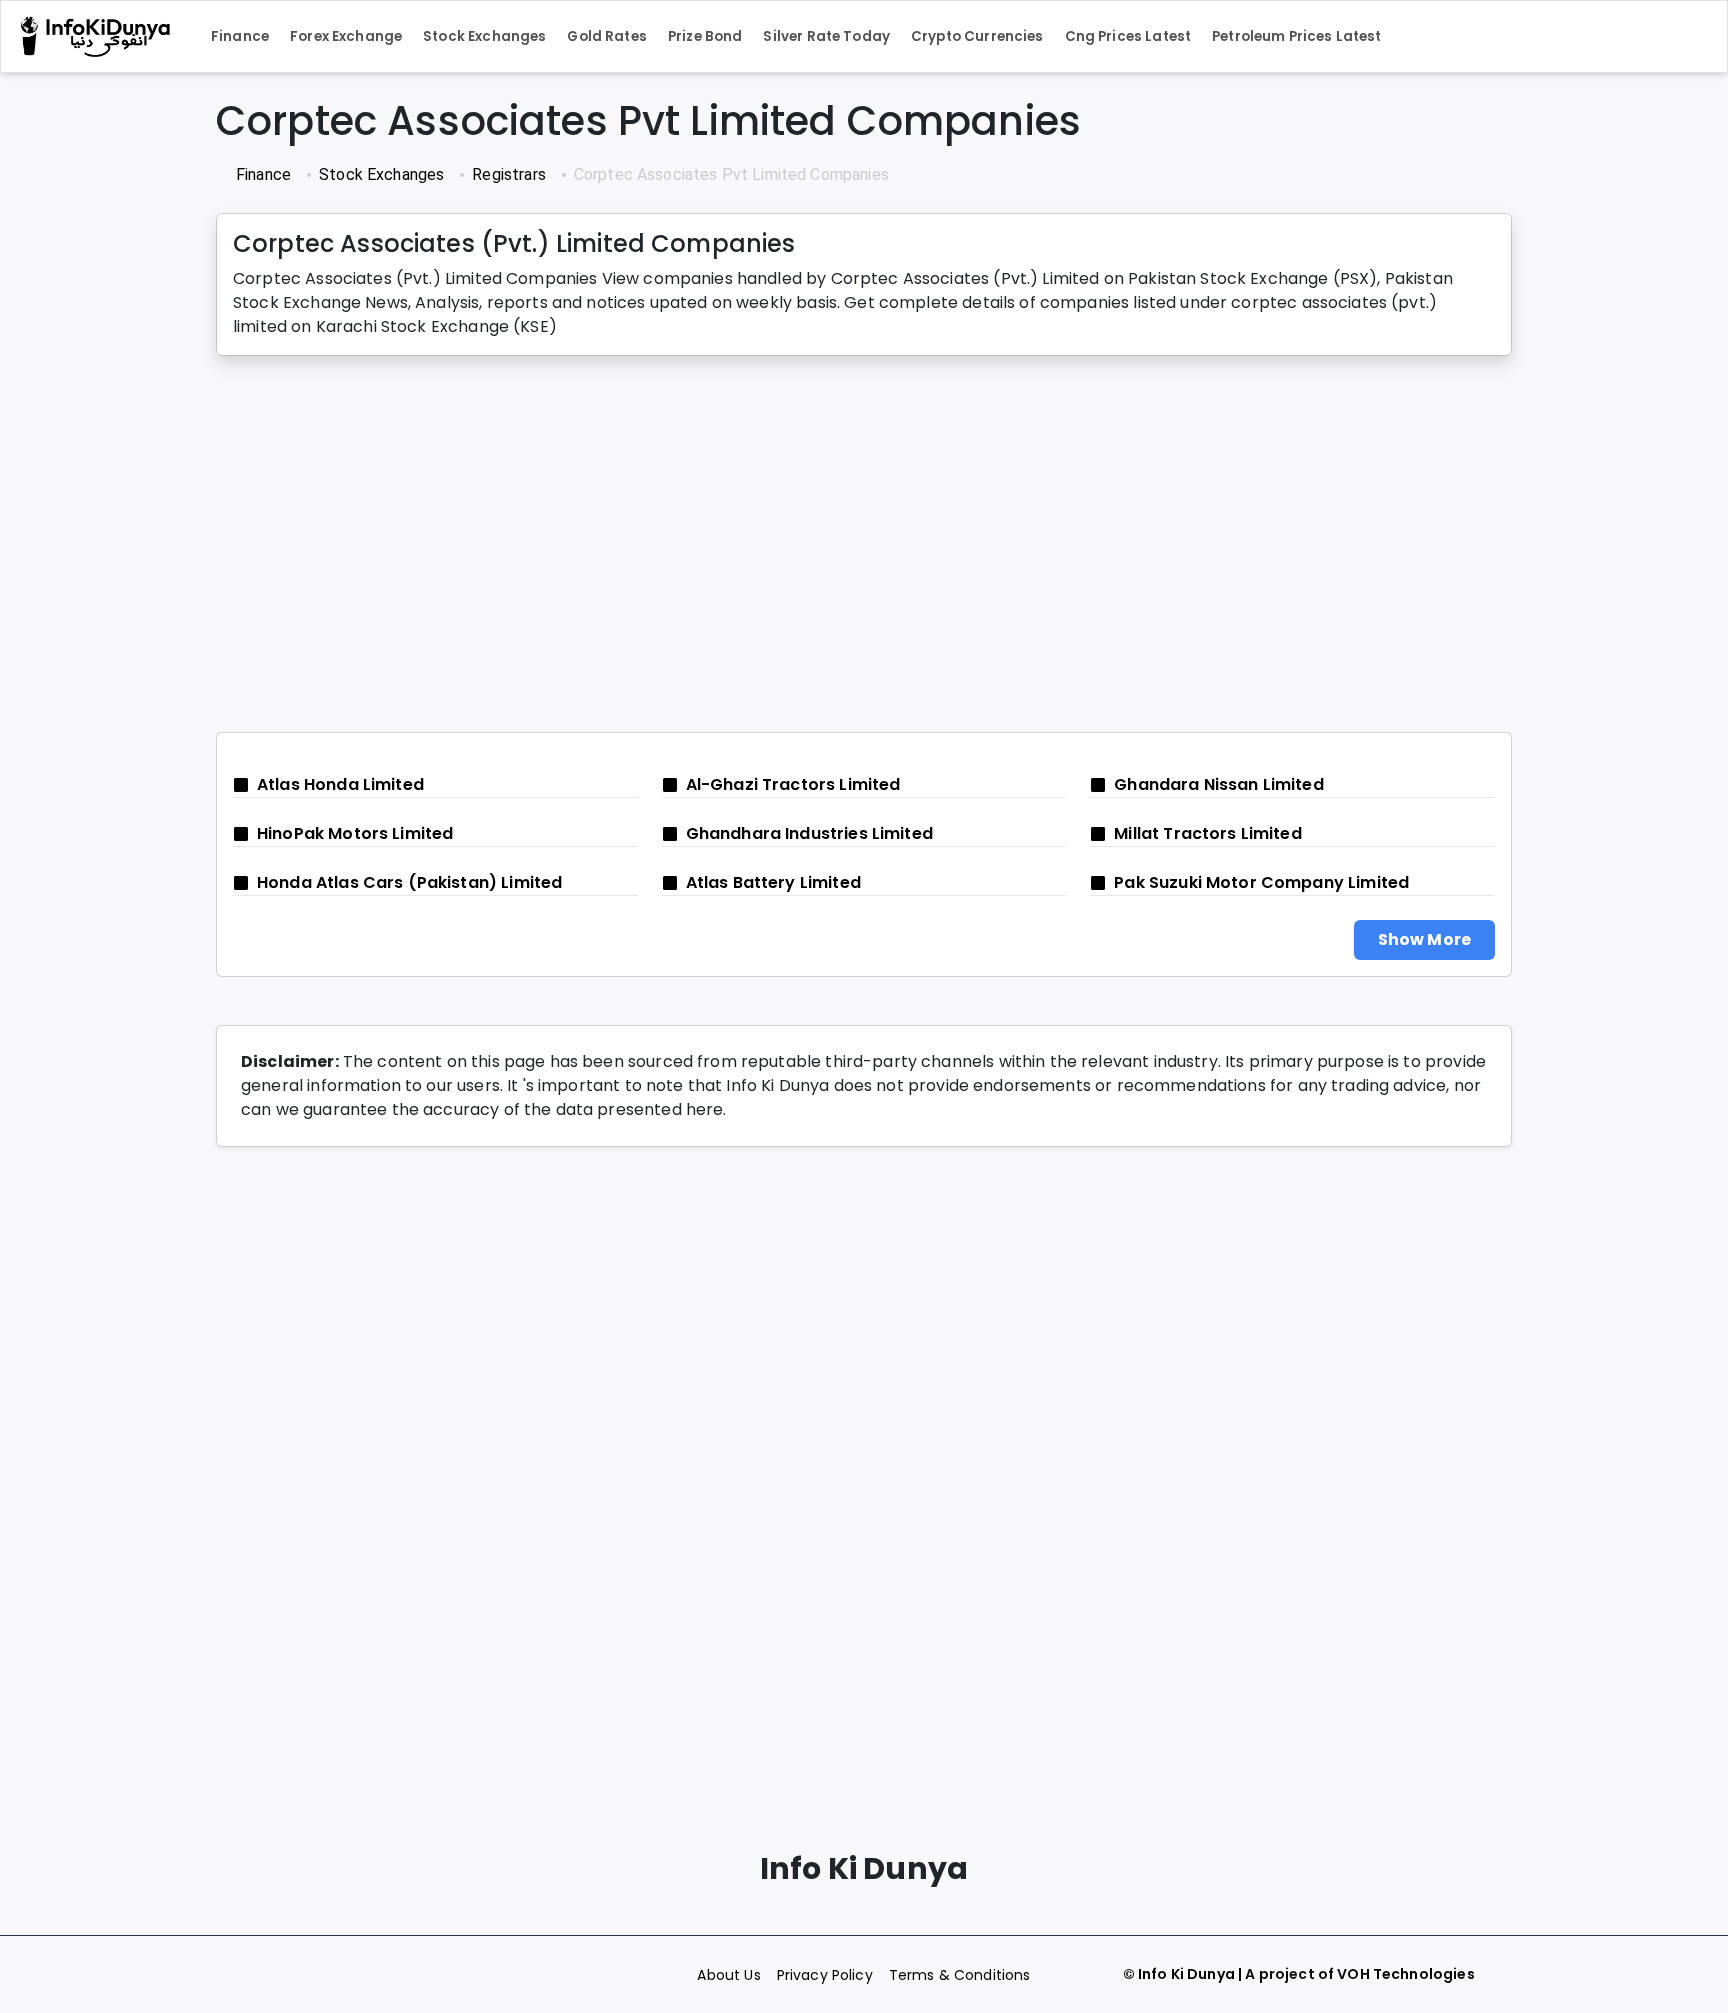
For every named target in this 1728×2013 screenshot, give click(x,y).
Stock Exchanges (484, 36)
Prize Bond (705, 36)
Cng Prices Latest (1128, 36)
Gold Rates (607, 36)
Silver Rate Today (826, 36)
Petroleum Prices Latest (1296, 36)
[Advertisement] (816, 544)
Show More (1424, 939)
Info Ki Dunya (1186, 1974)
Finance (240, 36)
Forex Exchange (346, 36)
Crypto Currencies (977, 36)
